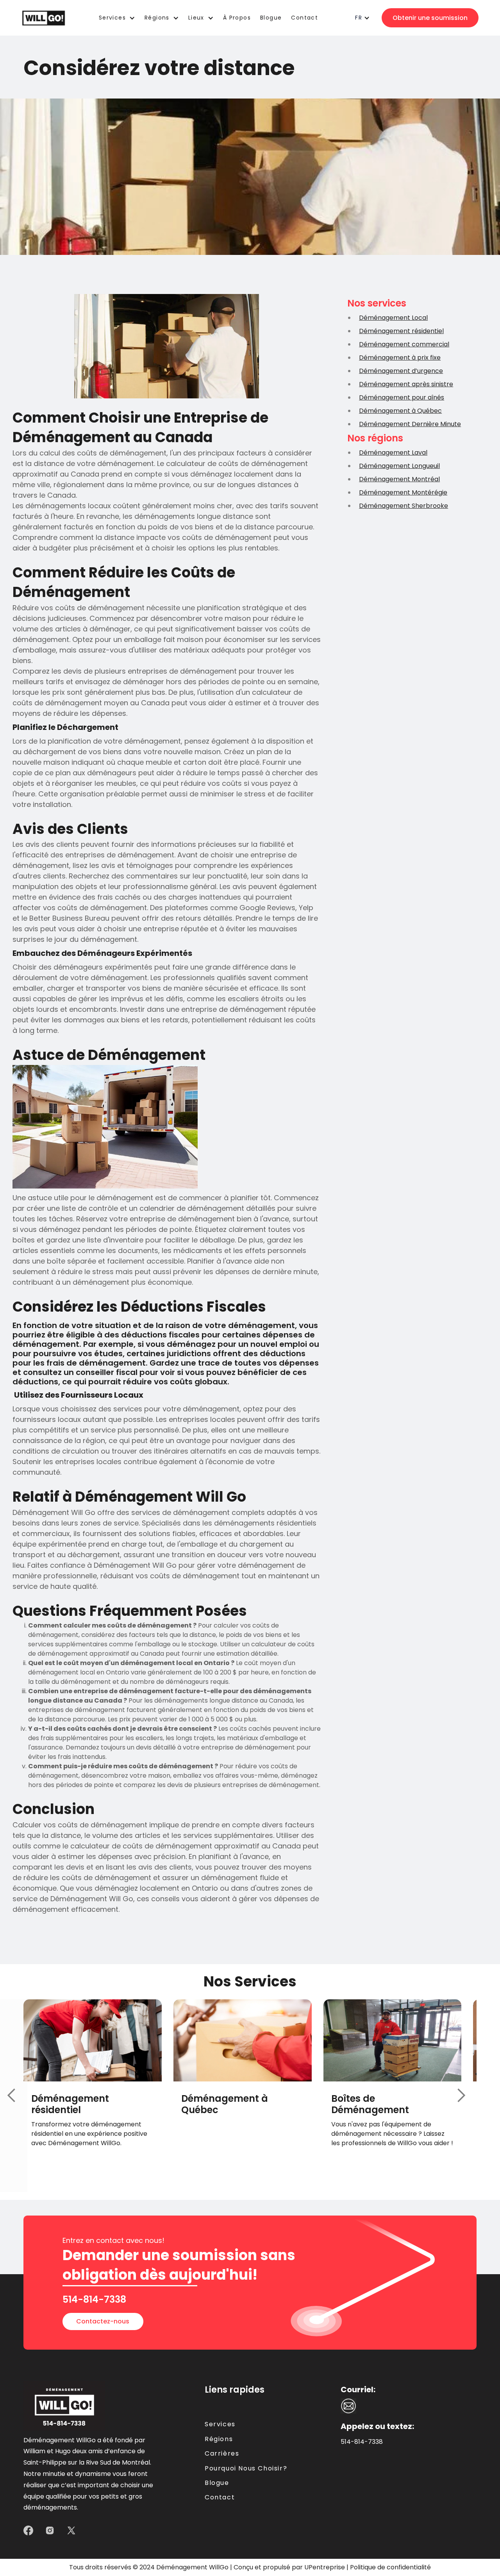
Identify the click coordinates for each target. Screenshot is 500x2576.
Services (220, 2424)
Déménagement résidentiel (401, 331)
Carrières (222, 2454)
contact (304, 18)
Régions (219, 2439)
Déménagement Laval (393, 453)
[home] (44, 18)
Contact (220, 2497)
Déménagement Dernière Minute (410, 424)
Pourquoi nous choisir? (246, 2468)
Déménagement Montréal (399, 479)
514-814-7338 (362, 2442)
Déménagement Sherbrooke (404, 506)
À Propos (237, 18)
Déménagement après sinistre (406, 384)
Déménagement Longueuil (399, 466)
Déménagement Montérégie (403, 492)
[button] (117, 18)
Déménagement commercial (404, 344)
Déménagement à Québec (400, 411)
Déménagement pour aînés (402, 397)
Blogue (271, 18)
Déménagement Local (393, 318)
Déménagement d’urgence (401, 371)
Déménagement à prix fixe (400, 358)
